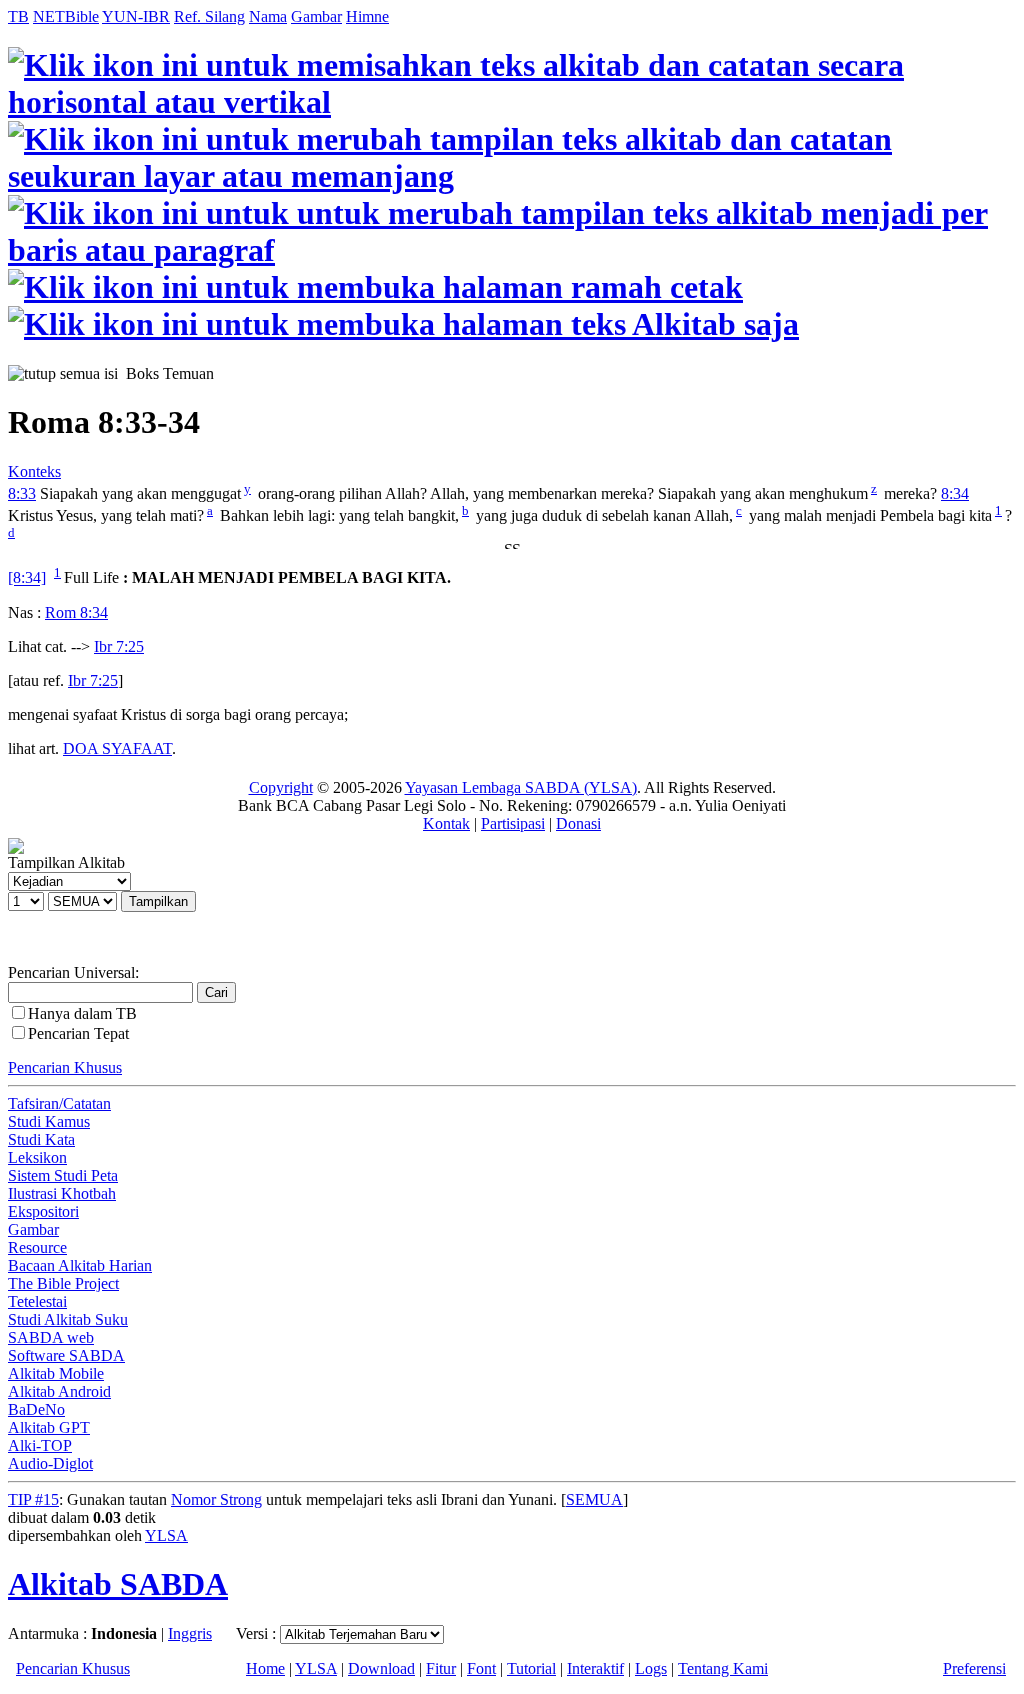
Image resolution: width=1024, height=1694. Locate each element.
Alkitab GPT (49, 1427)
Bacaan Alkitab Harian (80, 1265)
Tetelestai (37, 1301)
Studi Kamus (49, 1121)
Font (481, 1668)
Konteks (34, 471)
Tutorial (531, 1668)
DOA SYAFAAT (117, 748)
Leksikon (37, 1157)
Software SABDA (66, 1355)
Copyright (281, 787)
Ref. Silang (209, 16)
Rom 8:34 (76, 612)
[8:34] (27, 578)
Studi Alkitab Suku (68, 1319)
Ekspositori (43, 1211)
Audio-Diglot (50, 1463)
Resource (37, 1247)
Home (265, 1668)
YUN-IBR (136, 16)
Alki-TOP (40, 1445)
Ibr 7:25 (119, 646)
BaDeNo (36, 1409)
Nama (268, 16)
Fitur (441, 1668)
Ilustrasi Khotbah (62, 1193)
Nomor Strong (216, 1499)
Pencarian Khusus (65, 1067)
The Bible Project (63, 1283)
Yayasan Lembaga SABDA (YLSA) (521, 787)
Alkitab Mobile (56, 1373)
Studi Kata (41, 1139)
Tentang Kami (723, 1668)
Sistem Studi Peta (63, 1175)
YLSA (166, 1535)
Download (381, 1668)
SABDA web (51, 1337)
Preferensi (974, 1668)
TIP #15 (33, 1499)
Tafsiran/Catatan (59, 1103)
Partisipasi (513, 823)
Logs (651, 1668)
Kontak (446, 823)
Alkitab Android (59, 1391)
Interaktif (595, 1668)
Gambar (316, 16)
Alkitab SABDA (118, 1584)
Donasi (578, 823)
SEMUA (594, 1499)
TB (18, 16)
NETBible (66, 16)
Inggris (190, 1633)
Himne (367, 16)
